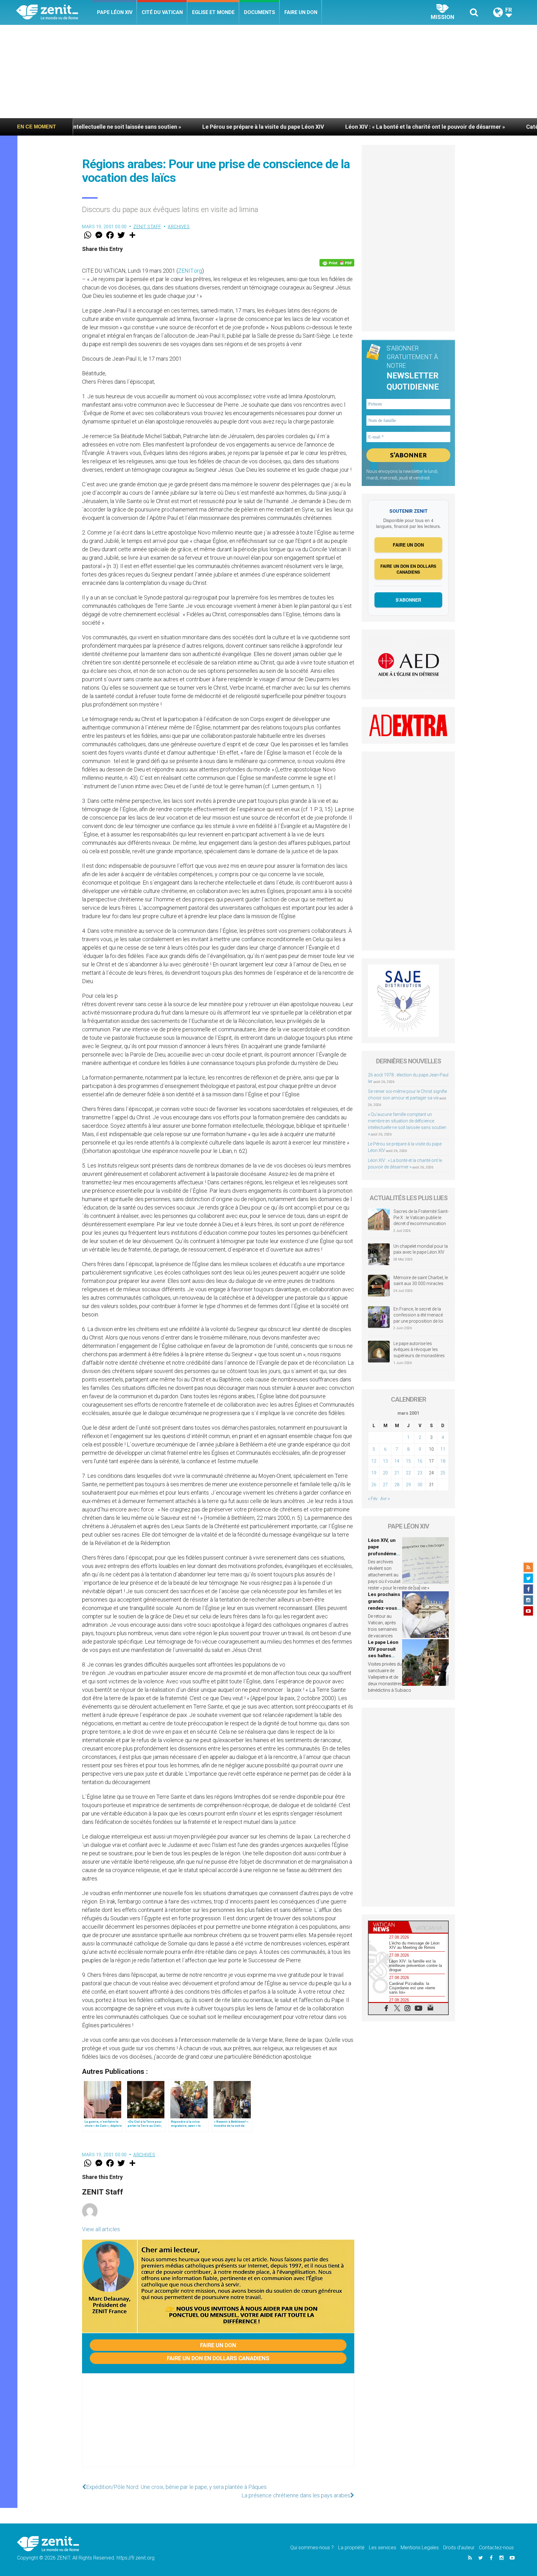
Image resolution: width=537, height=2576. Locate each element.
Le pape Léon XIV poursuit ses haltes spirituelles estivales (383, 1656)
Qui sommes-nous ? (312, 2548)
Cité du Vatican (162, 12)
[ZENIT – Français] (54, 13)
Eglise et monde (213, 12)
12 (374, 1461)
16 (420, 1461)
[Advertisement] (268, 72)
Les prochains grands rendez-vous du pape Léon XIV (384, 1608)
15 (408, 1461)
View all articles (101, 2229)
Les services (383, 2548)
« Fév (373, 1499)
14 (397, 1461)
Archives (179, 227)
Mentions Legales (420, 2548)
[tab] (388, 1927)
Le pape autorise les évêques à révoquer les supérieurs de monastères (419, 1350)
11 (443, 1449)
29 (408, 1485)
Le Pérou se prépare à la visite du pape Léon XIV (117, 127)
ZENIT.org (190, 271)
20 (385, 1473)
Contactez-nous (496, 2548)
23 (420, 1473)
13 (385, 1461)
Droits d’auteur (459, 2548)
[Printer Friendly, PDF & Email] (337, 263)
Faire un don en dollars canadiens (218, 2358)
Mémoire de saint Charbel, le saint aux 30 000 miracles (421, 1281)
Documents (259, 12)
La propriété (351, 2548)
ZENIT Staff (147, 227)
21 (397, 1473)
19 (374, 1473)
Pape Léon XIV (115, 12)
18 (443, 1461)
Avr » (385, 1499)
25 (443, 1473)
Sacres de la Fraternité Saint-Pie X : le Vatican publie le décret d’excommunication (421, 1217)
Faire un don (301, 12)
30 (420, 1485)
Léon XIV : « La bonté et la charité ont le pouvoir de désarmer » (278, 127)
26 (374, 1485)
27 (385, 1485)
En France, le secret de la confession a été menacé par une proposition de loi (418, 1315)
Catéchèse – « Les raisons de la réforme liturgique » (446, 127)
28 (397, 1485)
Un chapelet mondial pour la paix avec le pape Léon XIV (421, 1249)
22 (408, 1473)
